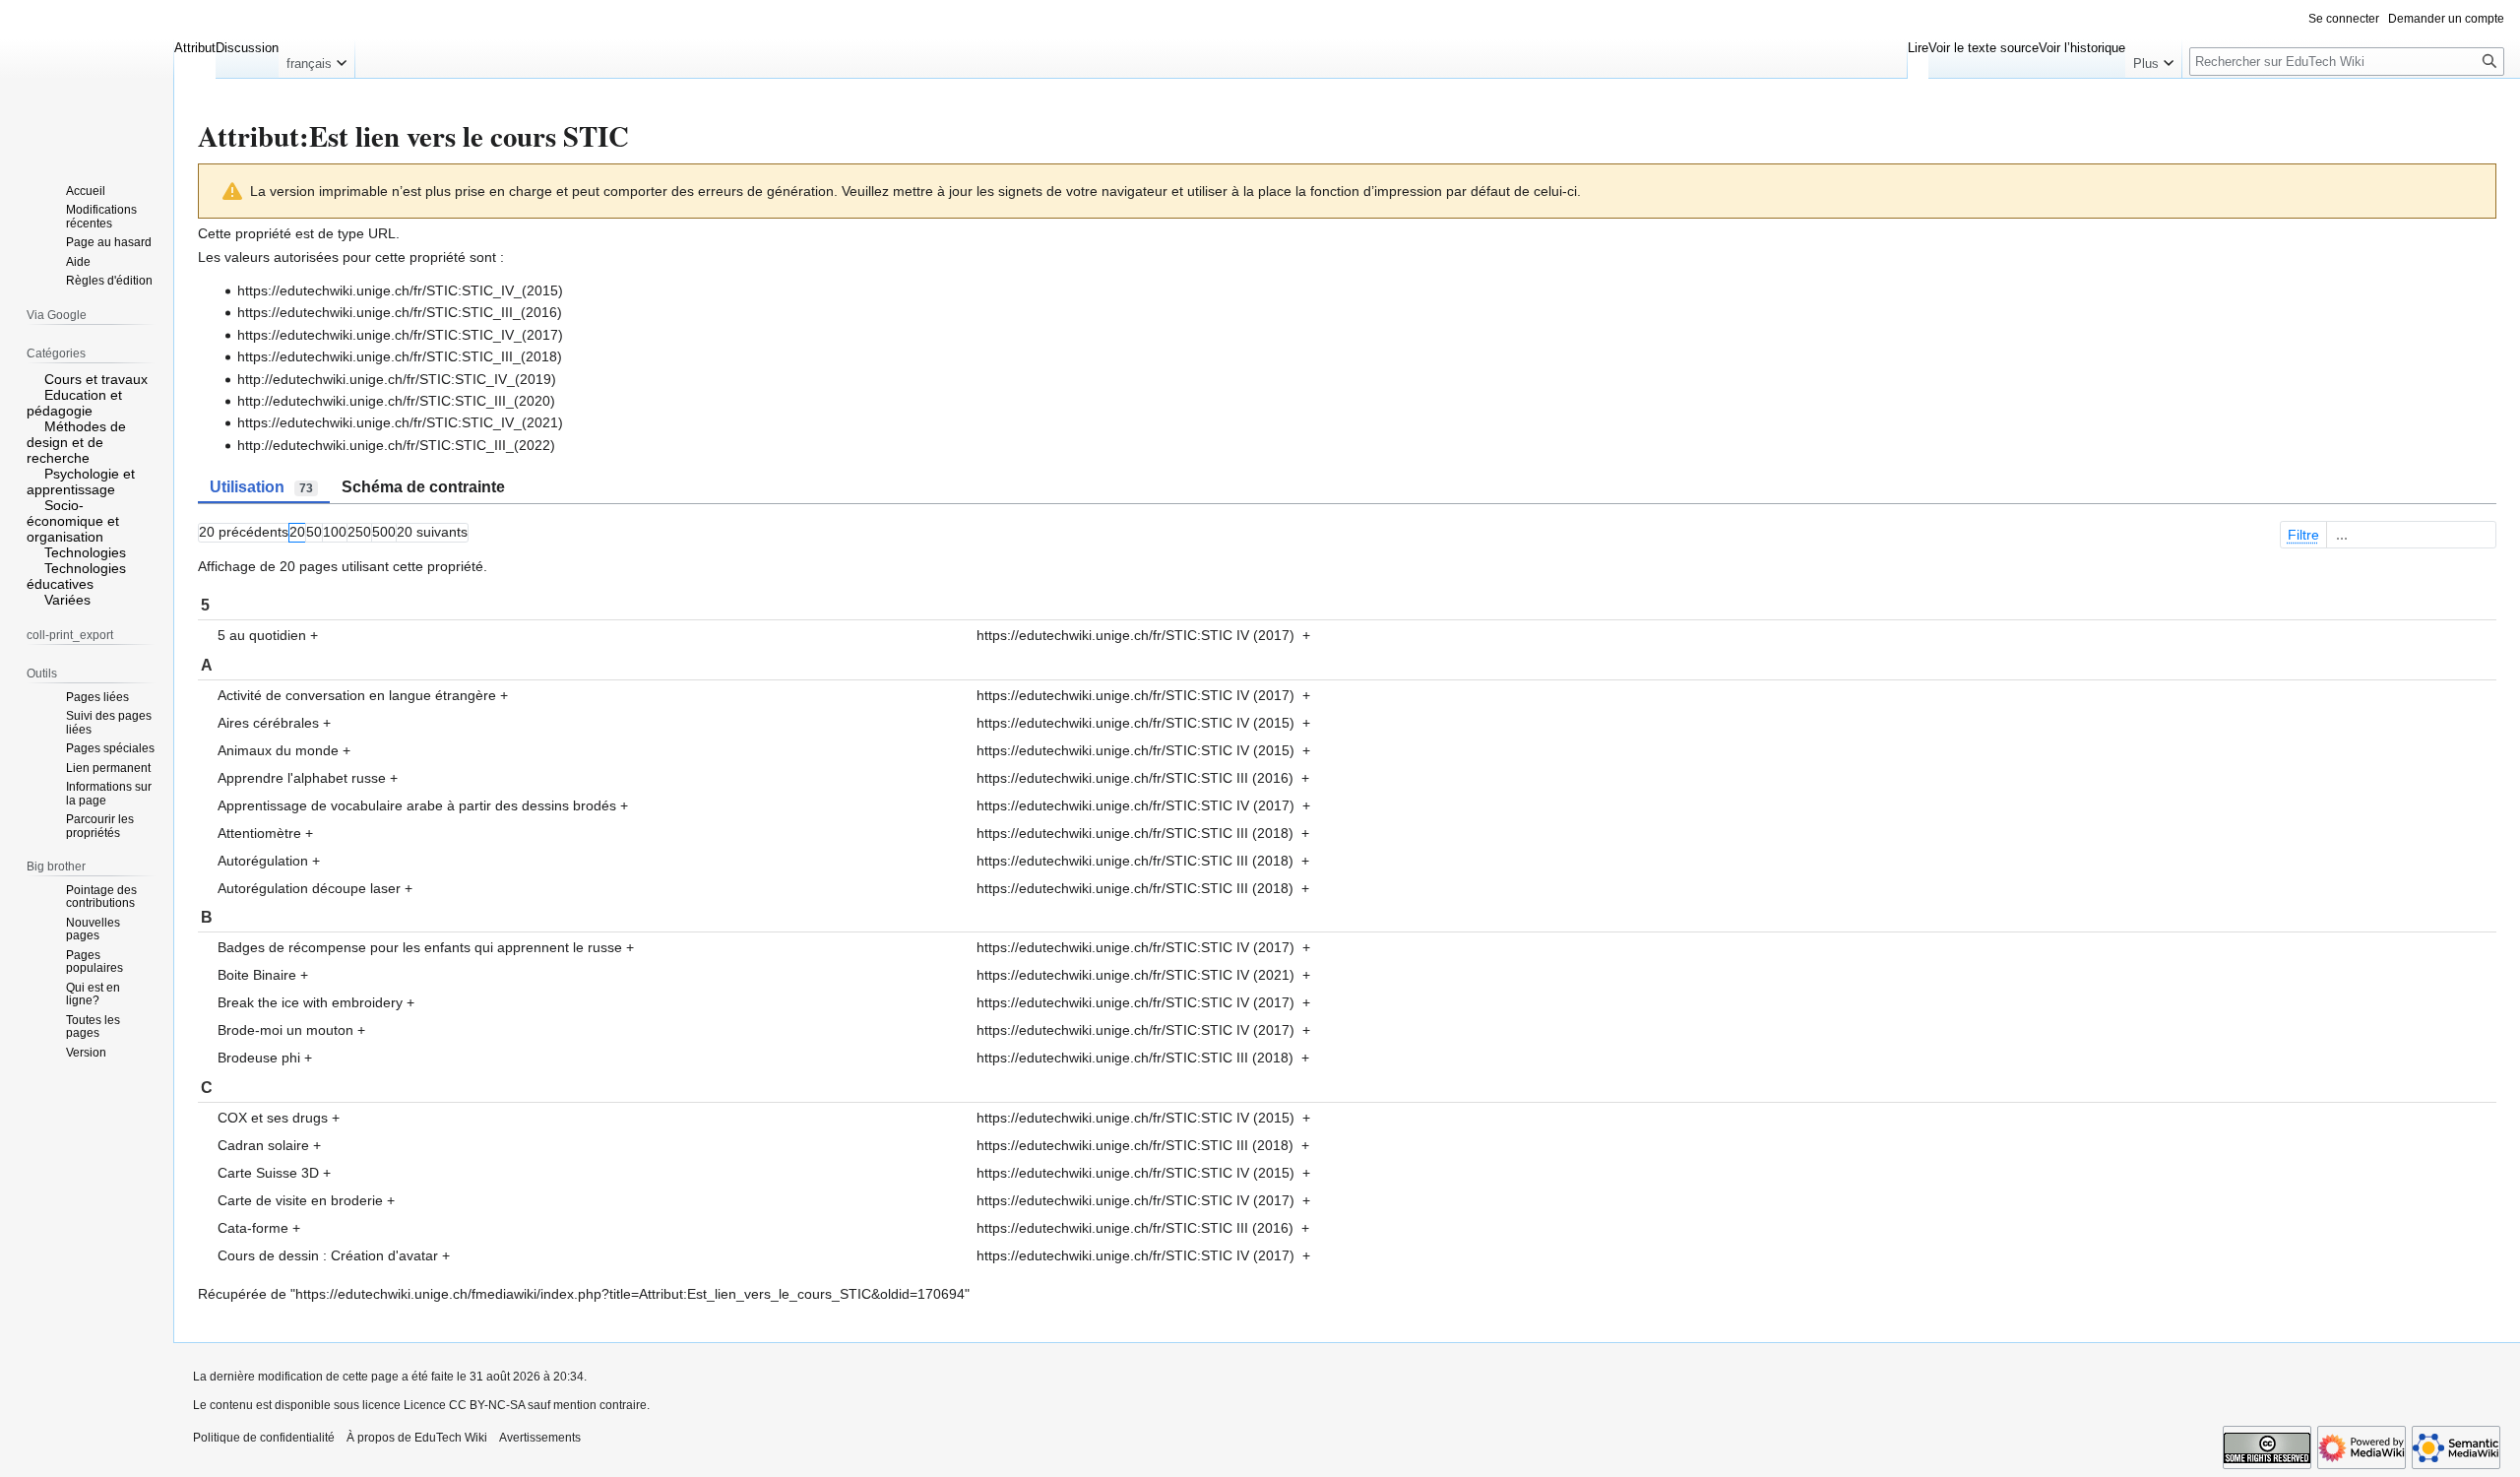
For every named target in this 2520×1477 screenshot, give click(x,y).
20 (297, 532)
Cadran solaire (263, 1145)
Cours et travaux (96, 379)
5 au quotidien (262, 635)
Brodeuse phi (259, 1058)
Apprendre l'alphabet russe (302, 778)
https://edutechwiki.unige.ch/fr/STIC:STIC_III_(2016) (400, 312)
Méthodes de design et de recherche (76, 442)
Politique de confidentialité (264, 1438)
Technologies (85, 552)
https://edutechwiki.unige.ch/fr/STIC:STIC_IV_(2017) (400, 335)
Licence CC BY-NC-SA (464, 1405)
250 (359, 532)
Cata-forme (253, 1228)
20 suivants (432, 532)
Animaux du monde (278, 750)
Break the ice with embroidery (310, 1002)
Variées (67, 600)
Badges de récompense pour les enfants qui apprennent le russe (420, 947)
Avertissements (540, 1438)
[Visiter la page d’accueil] (87, 79)
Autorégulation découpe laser (309, 888)
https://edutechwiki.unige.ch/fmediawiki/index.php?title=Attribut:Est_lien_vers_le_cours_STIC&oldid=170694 (630, 1294)
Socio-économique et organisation (73, 521)
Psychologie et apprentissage (81, 482)
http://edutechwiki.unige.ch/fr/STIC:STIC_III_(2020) (396, 401)
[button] (316, 59)
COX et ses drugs (273, 1118)
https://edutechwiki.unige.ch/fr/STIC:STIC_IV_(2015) (400, 290)
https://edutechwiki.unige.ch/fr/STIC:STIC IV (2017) (1135, 635)
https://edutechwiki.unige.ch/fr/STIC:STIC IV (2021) (1135, 975)
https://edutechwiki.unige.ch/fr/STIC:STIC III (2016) (1135, 778)
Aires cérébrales (268, 723)
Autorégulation (263, 861)
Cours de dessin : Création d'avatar (328, 1255)
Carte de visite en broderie (300, 1200)
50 (314, 532)
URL (382, 233)
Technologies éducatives (76, 576)
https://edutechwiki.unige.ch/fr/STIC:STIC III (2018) (1135, 833)
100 (335, 532)
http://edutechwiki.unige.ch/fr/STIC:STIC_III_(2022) (396, 445)
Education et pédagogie (74, 403)
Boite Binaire (257, 975)
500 (384, 532)
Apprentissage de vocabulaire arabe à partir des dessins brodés (417, 805)
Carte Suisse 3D (268, 1173)
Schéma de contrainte (423, 487)
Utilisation (261, 487)
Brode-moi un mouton (285, 1030)
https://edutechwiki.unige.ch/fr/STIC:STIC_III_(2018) (400, 356)
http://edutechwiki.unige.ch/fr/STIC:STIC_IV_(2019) (397, 379)
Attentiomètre (259, 833)
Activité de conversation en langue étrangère (357, 695)
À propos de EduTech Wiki (417, 1438)
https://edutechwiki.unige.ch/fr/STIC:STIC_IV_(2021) (400, 422)
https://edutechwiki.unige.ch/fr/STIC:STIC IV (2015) (1135, 723)
